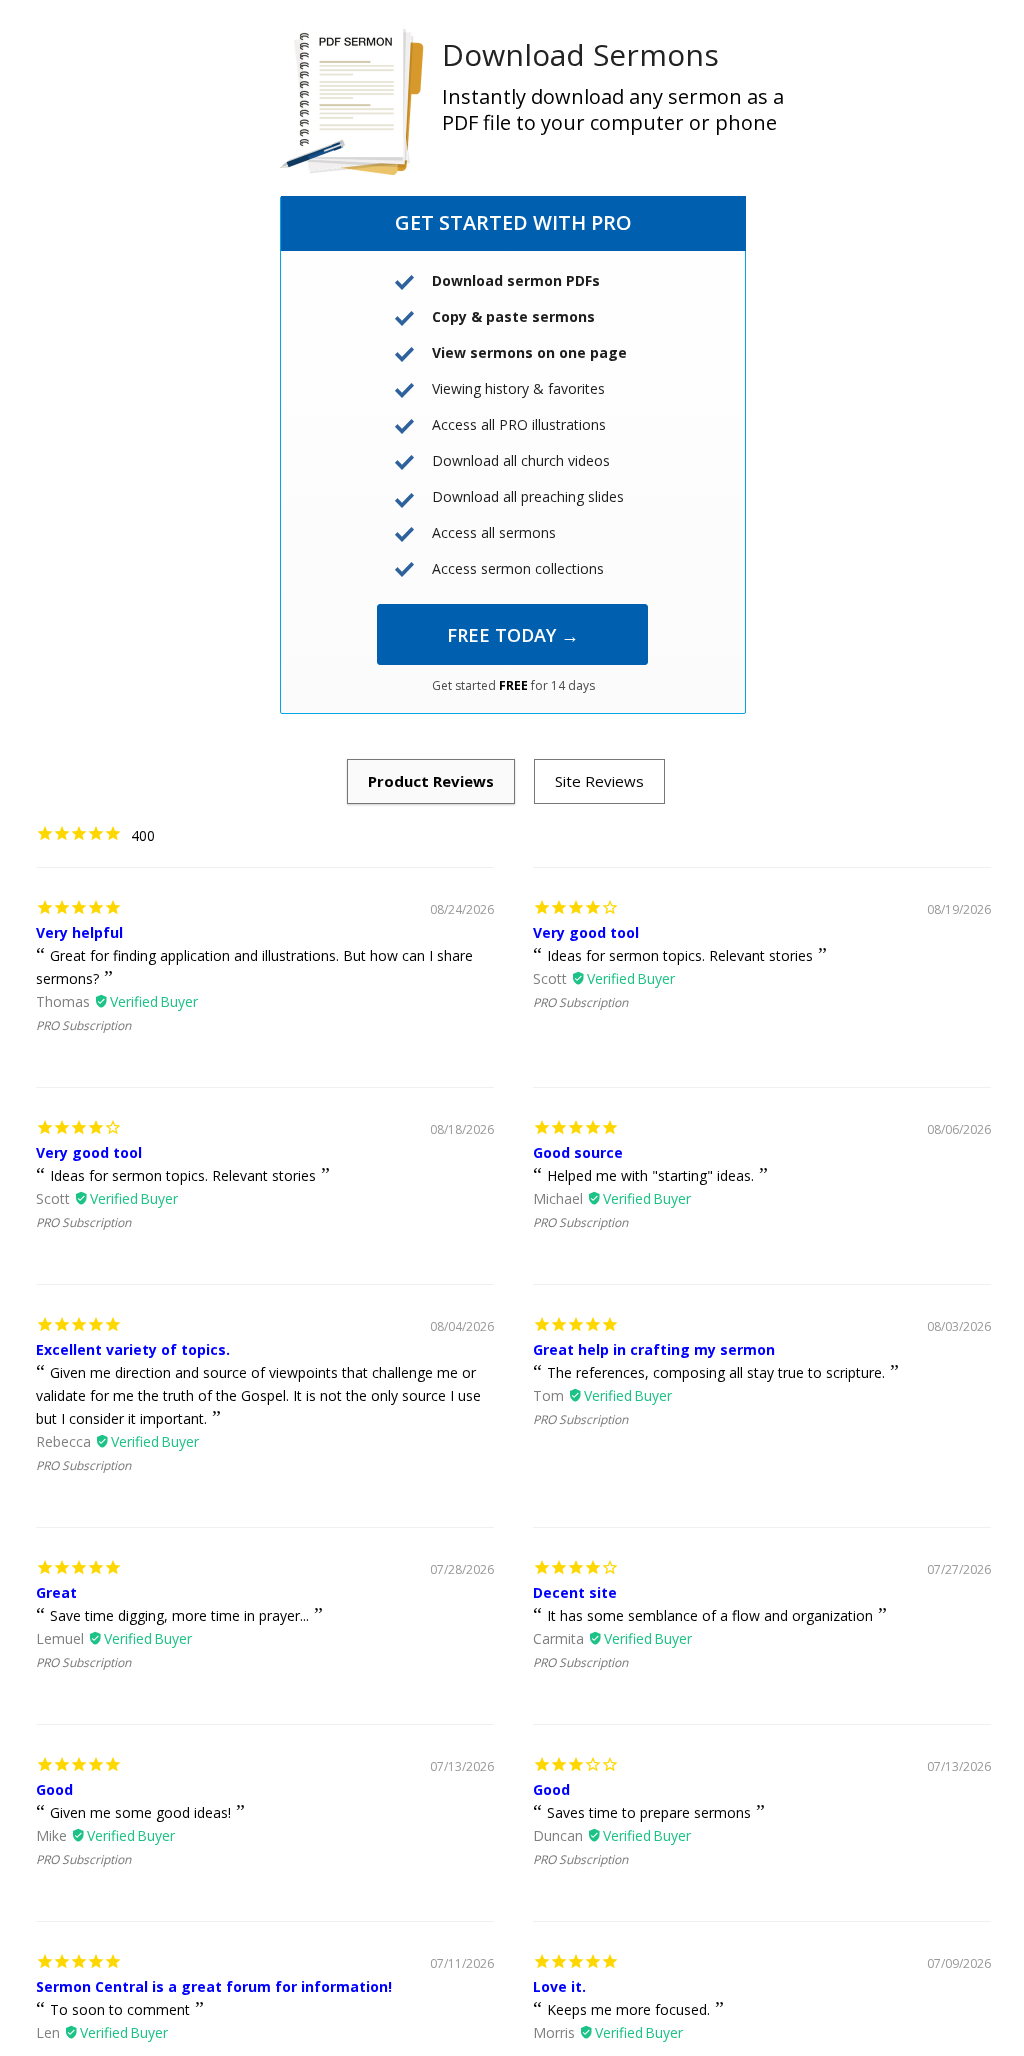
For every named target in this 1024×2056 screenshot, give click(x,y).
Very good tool (586, 932)
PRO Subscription (83, 1025)
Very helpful (79, 932)
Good (54, 1789)
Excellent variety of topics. (133, 1349)
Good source (578, 1152)
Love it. (559, 1986)
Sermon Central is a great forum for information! (214, 1986)
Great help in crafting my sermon (654, 1349)
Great (56, 1592)
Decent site (575, 1592)
